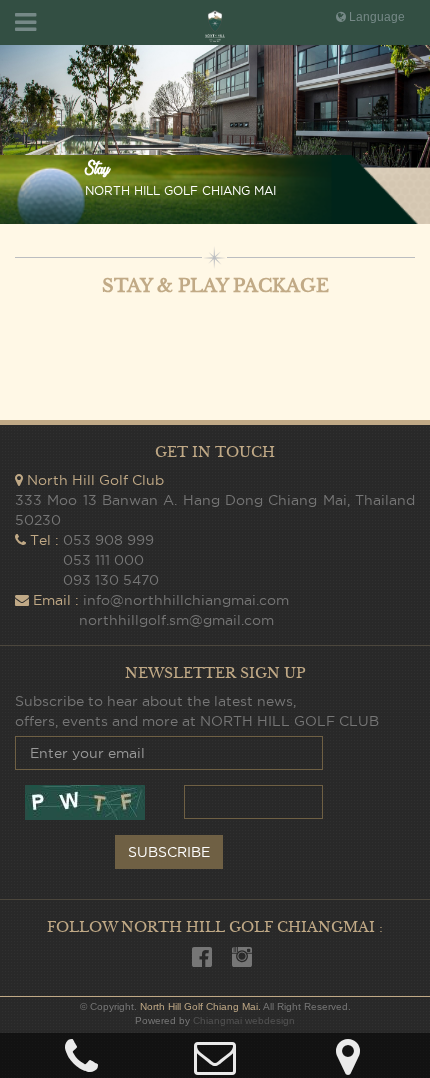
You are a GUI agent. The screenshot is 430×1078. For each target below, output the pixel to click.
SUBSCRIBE (169, 852)
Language (375, 17)
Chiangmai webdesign (244, 1020)
